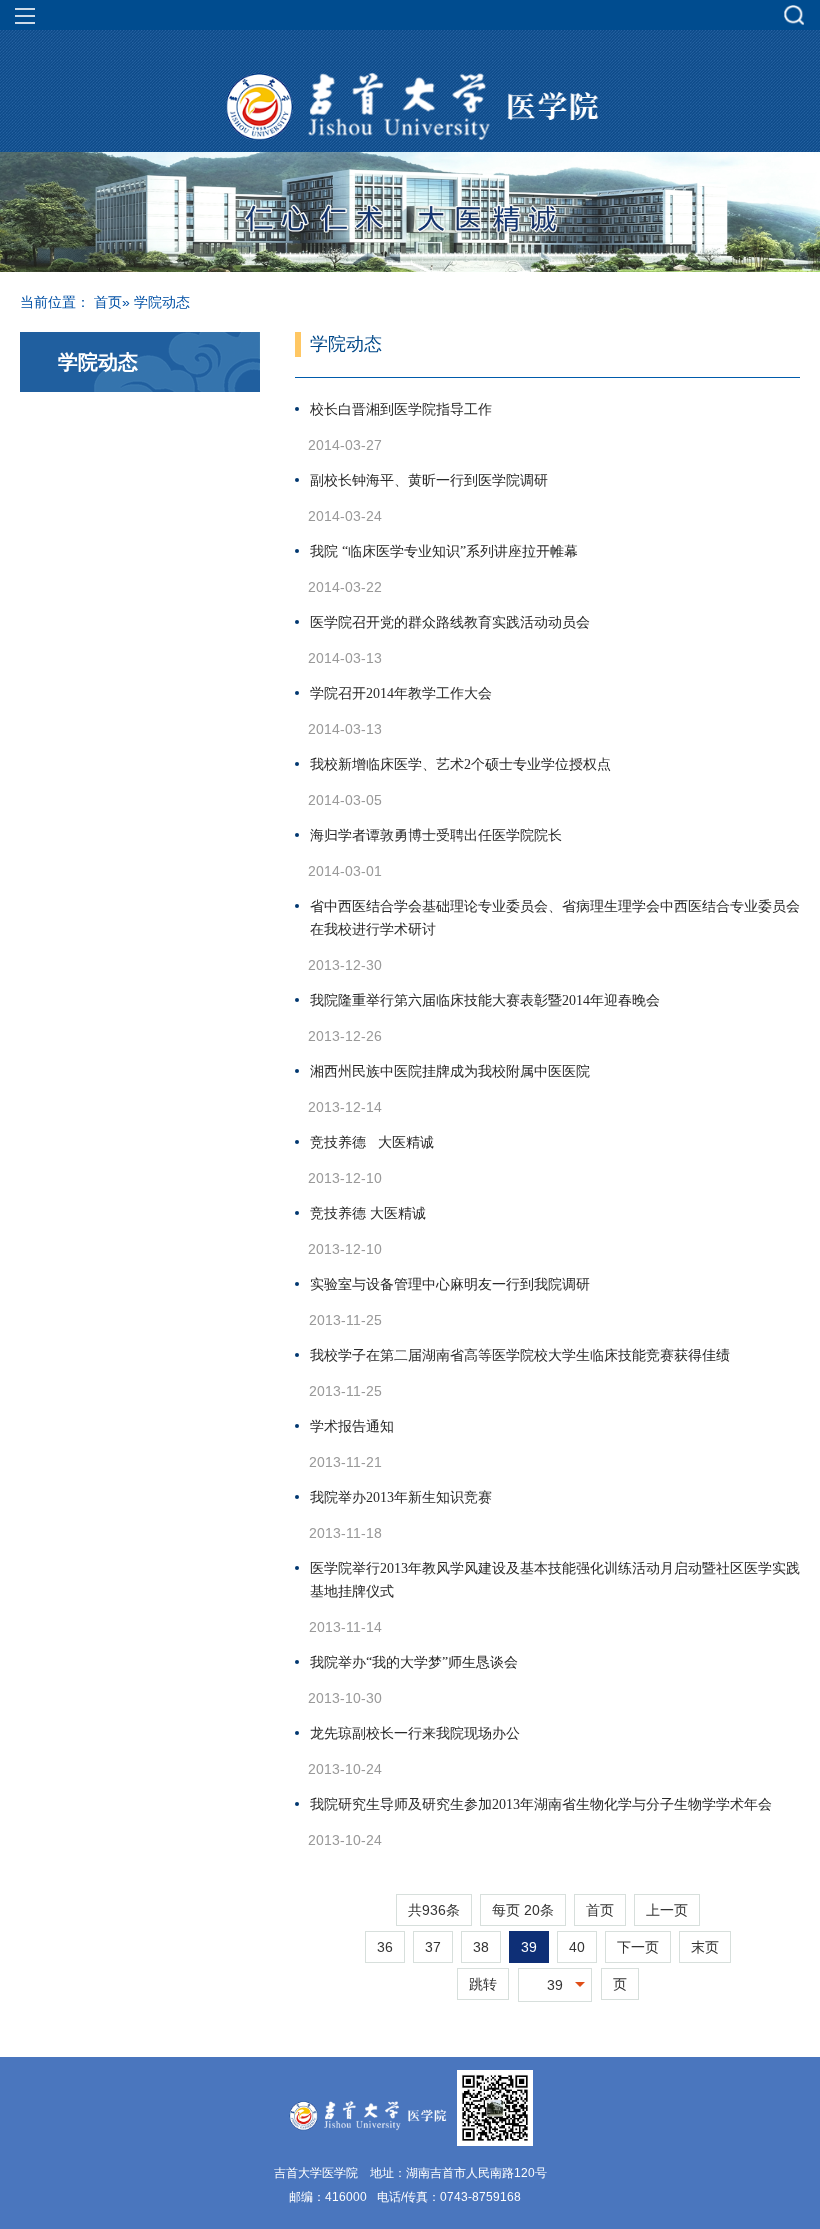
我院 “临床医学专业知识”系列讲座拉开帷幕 (444, 551)
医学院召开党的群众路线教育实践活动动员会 (450, 622)
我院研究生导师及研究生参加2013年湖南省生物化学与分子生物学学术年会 (541, 1804)
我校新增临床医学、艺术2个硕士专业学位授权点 (460, 764)
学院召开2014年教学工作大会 (401, 693)
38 (481, 1947)
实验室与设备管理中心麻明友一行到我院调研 (450, 1284)
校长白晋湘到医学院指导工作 (401, 409)
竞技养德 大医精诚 (372, 1142)
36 (385, 1947)
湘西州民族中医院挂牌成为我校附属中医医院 (450, 1071)
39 (529, 1947)
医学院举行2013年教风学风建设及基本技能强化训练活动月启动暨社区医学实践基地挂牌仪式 (555, 1580)
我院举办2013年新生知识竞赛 (401, 1497)
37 (433, 1947)
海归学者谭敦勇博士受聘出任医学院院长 (436, 835)
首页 (108, 302)
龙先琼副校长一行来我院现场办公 (415, 1733)
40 (577, 1947)
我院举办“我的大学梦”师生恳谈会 (414, 1662)
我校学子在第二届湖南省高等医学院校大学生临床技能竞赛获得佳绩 (520, 1355)
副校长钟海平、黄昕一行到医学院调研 (429, 480)
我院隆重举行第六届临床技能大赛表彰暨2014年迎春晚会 (485, 1000)
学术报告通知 (352, 1426)
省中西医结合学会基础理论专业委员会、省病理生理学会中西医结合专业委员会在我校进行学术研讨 (555, 918)
